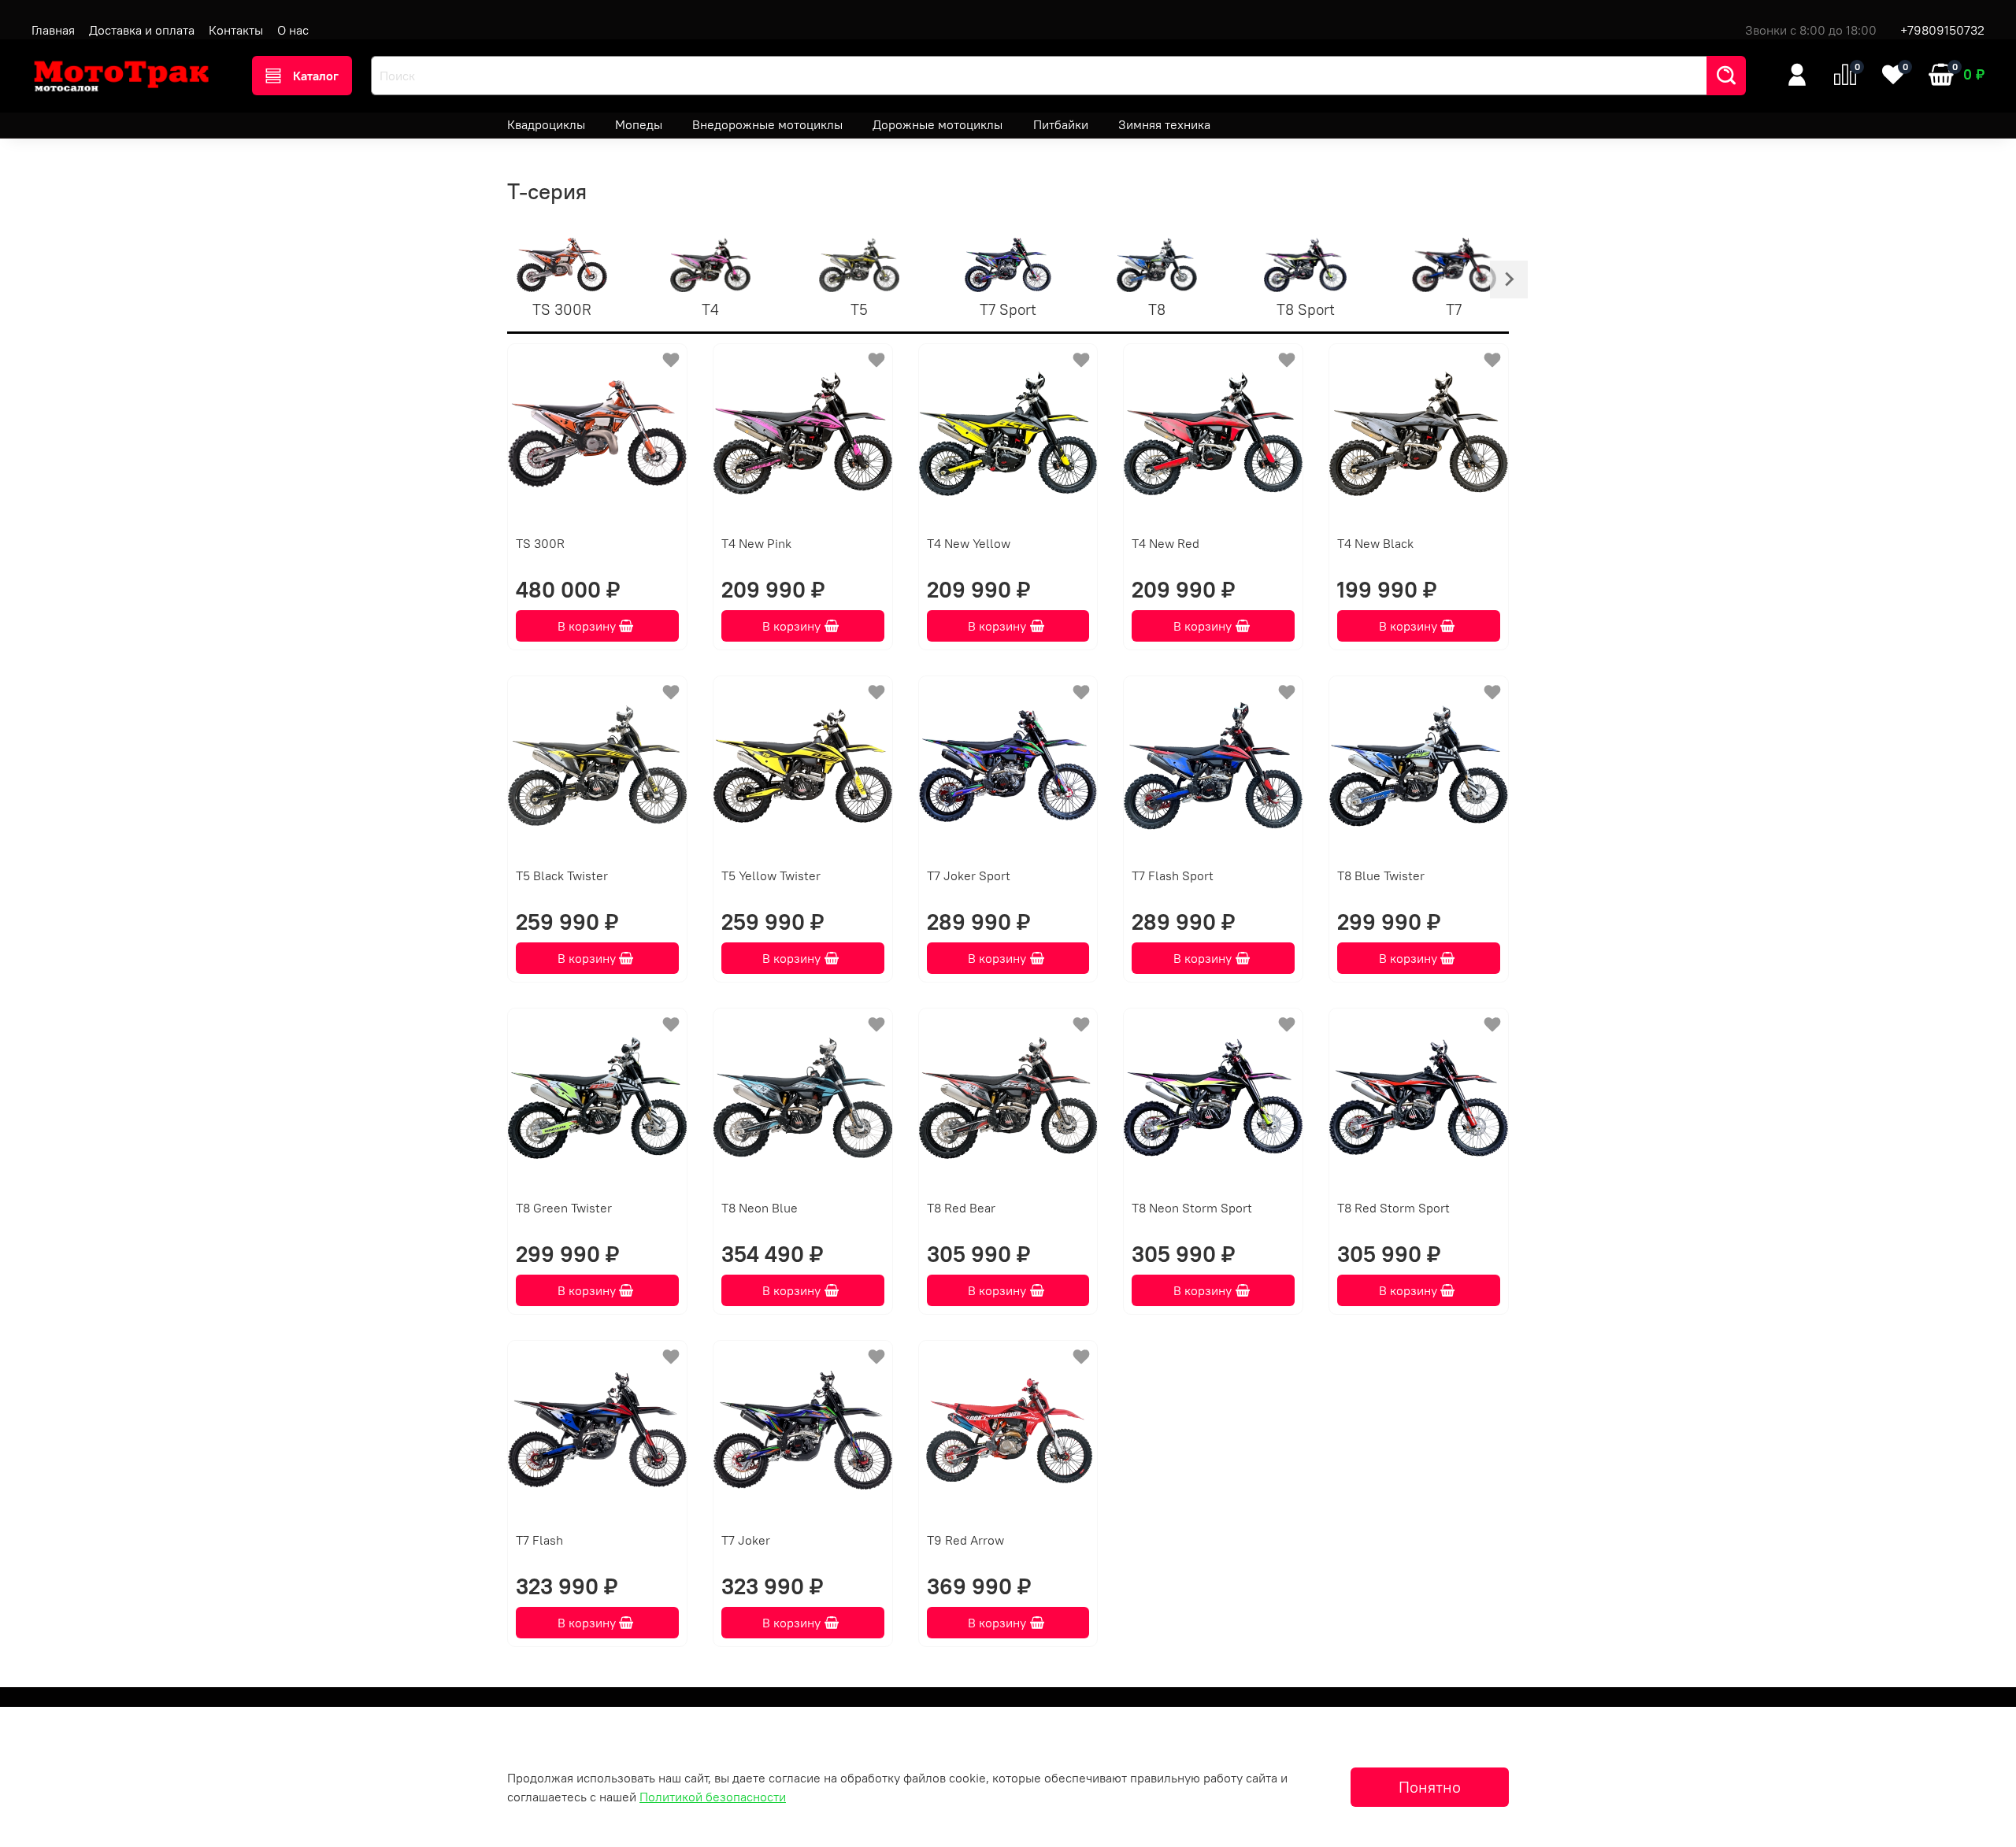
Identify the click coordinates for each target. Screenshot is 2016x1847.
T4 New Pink (756, 543)
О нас (293, 30)
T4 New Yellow (969, 543)
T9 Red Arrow (965, 1540)
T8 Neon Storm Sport (1192, 1208)
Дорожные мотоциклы (938, 124)
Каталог (316, 76)
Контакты (236, 30)
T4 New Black (1375, 543)
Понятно (1430, 1787)
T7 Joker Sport (969, 875)
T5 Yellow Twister (771, 875)
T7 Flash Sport (1173, 875)
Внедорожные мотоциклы (767, 124)
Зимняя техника (1164, 124)
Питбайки (1061, 124)
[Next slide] (1509, 279)
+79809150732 (1942, 30)
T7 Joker (746, 1540)
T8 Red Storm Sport (1393, 1208)
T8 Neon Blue (760, 1208)
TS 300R (540, 543)
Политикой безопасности (713, 1797)
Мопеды (639, 124)
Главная (53, 30)
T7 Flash (539, 1540)
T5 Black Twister (562, 875)
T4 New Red (1165, 543)
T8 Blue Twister (1381, 875)
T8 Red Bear (961, 1208)
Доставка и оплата (142, 30)
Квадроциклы (546, 124)
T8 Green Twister (564, 1208)
